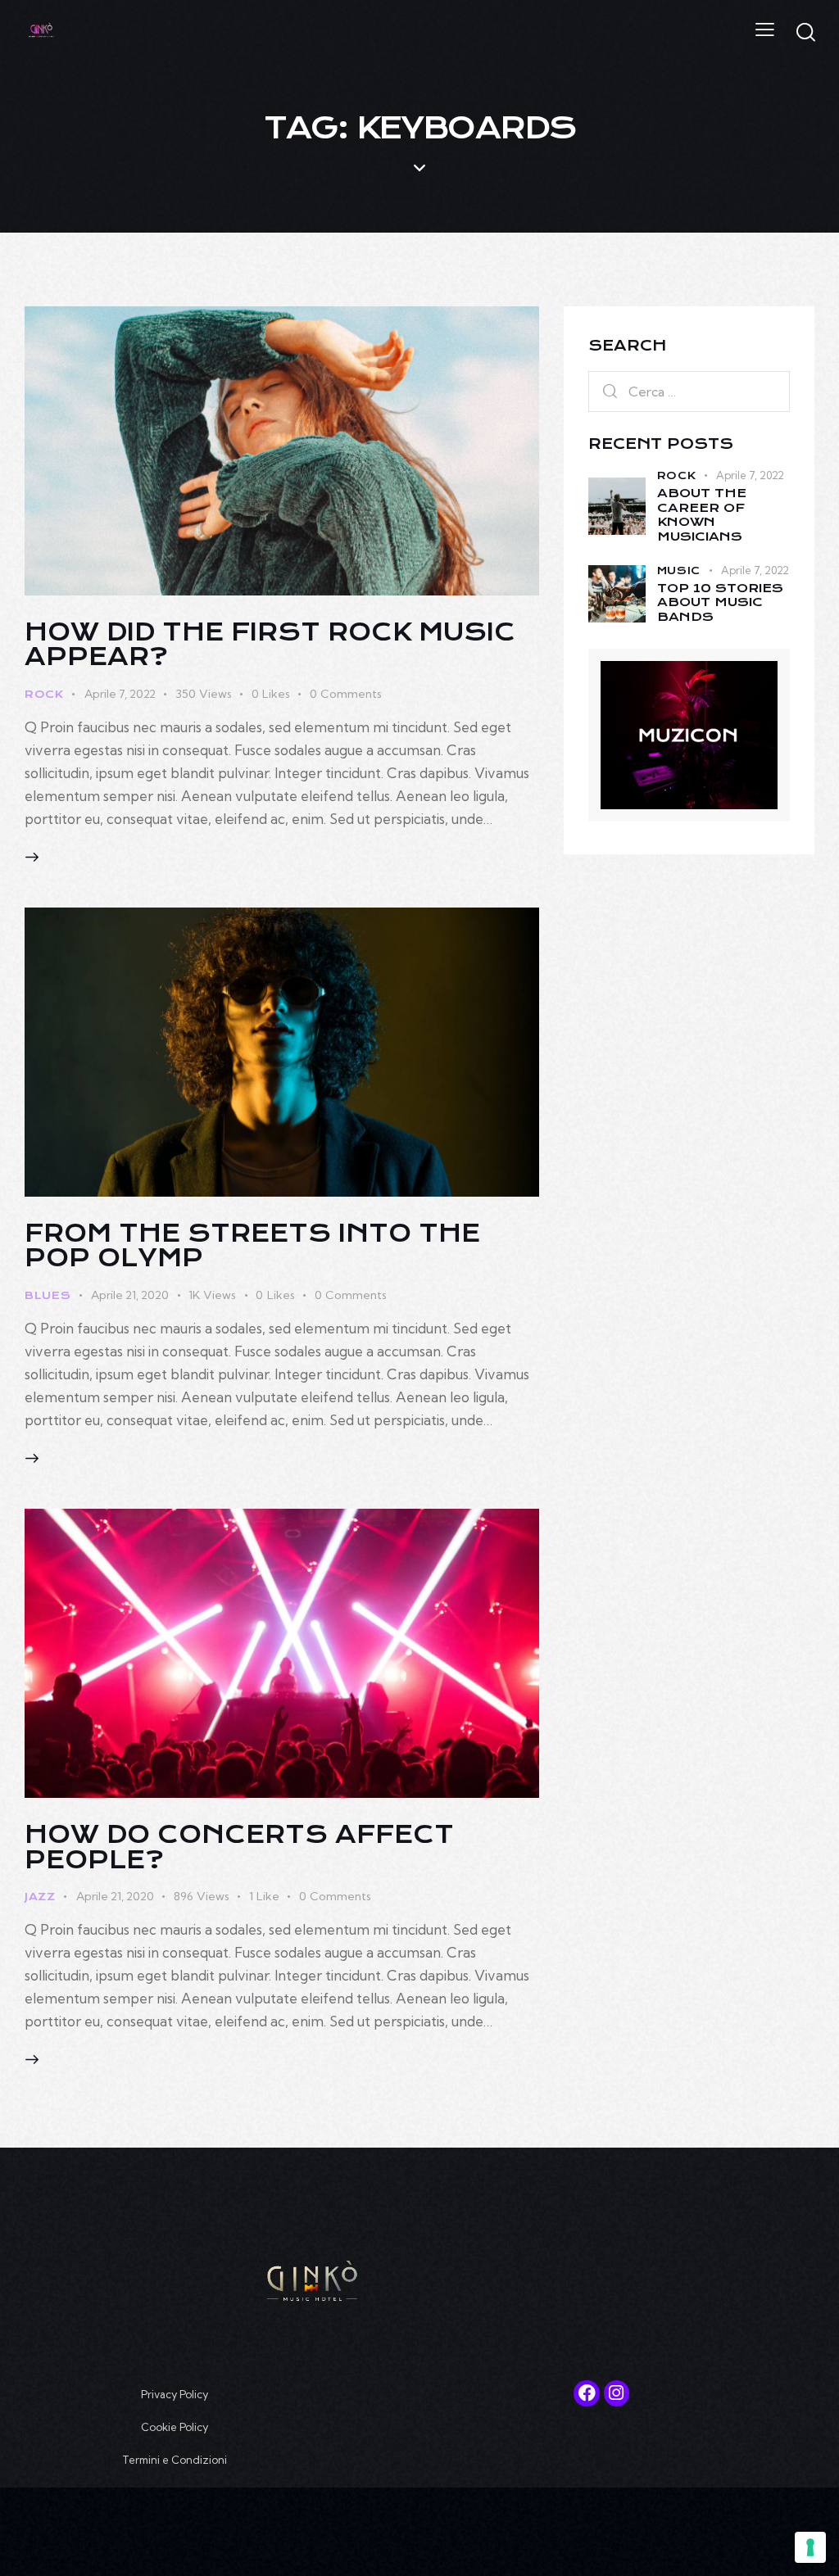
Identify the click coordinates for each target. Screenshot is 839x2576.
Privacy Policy (175, 2394)
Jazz (40, 1897)
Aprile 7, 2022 (120, 694)
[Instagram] (617, 2393)
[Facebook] (586, 2393)
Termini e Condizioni (175, 2460)
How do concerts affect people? (239, 1847)
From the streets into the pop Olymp (252, 1246)
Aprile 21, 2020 (130, 1295)
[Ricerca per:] (689, 391)
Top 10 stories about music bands (720, 603)
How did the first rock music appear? (270, 645)
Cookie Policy (175, 2427)
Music (679, 570)
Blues (48, 1295)
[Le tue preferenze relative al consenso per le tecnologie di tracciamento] (810, 2547)
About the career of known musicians (702, 515)
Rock (44, 694)
